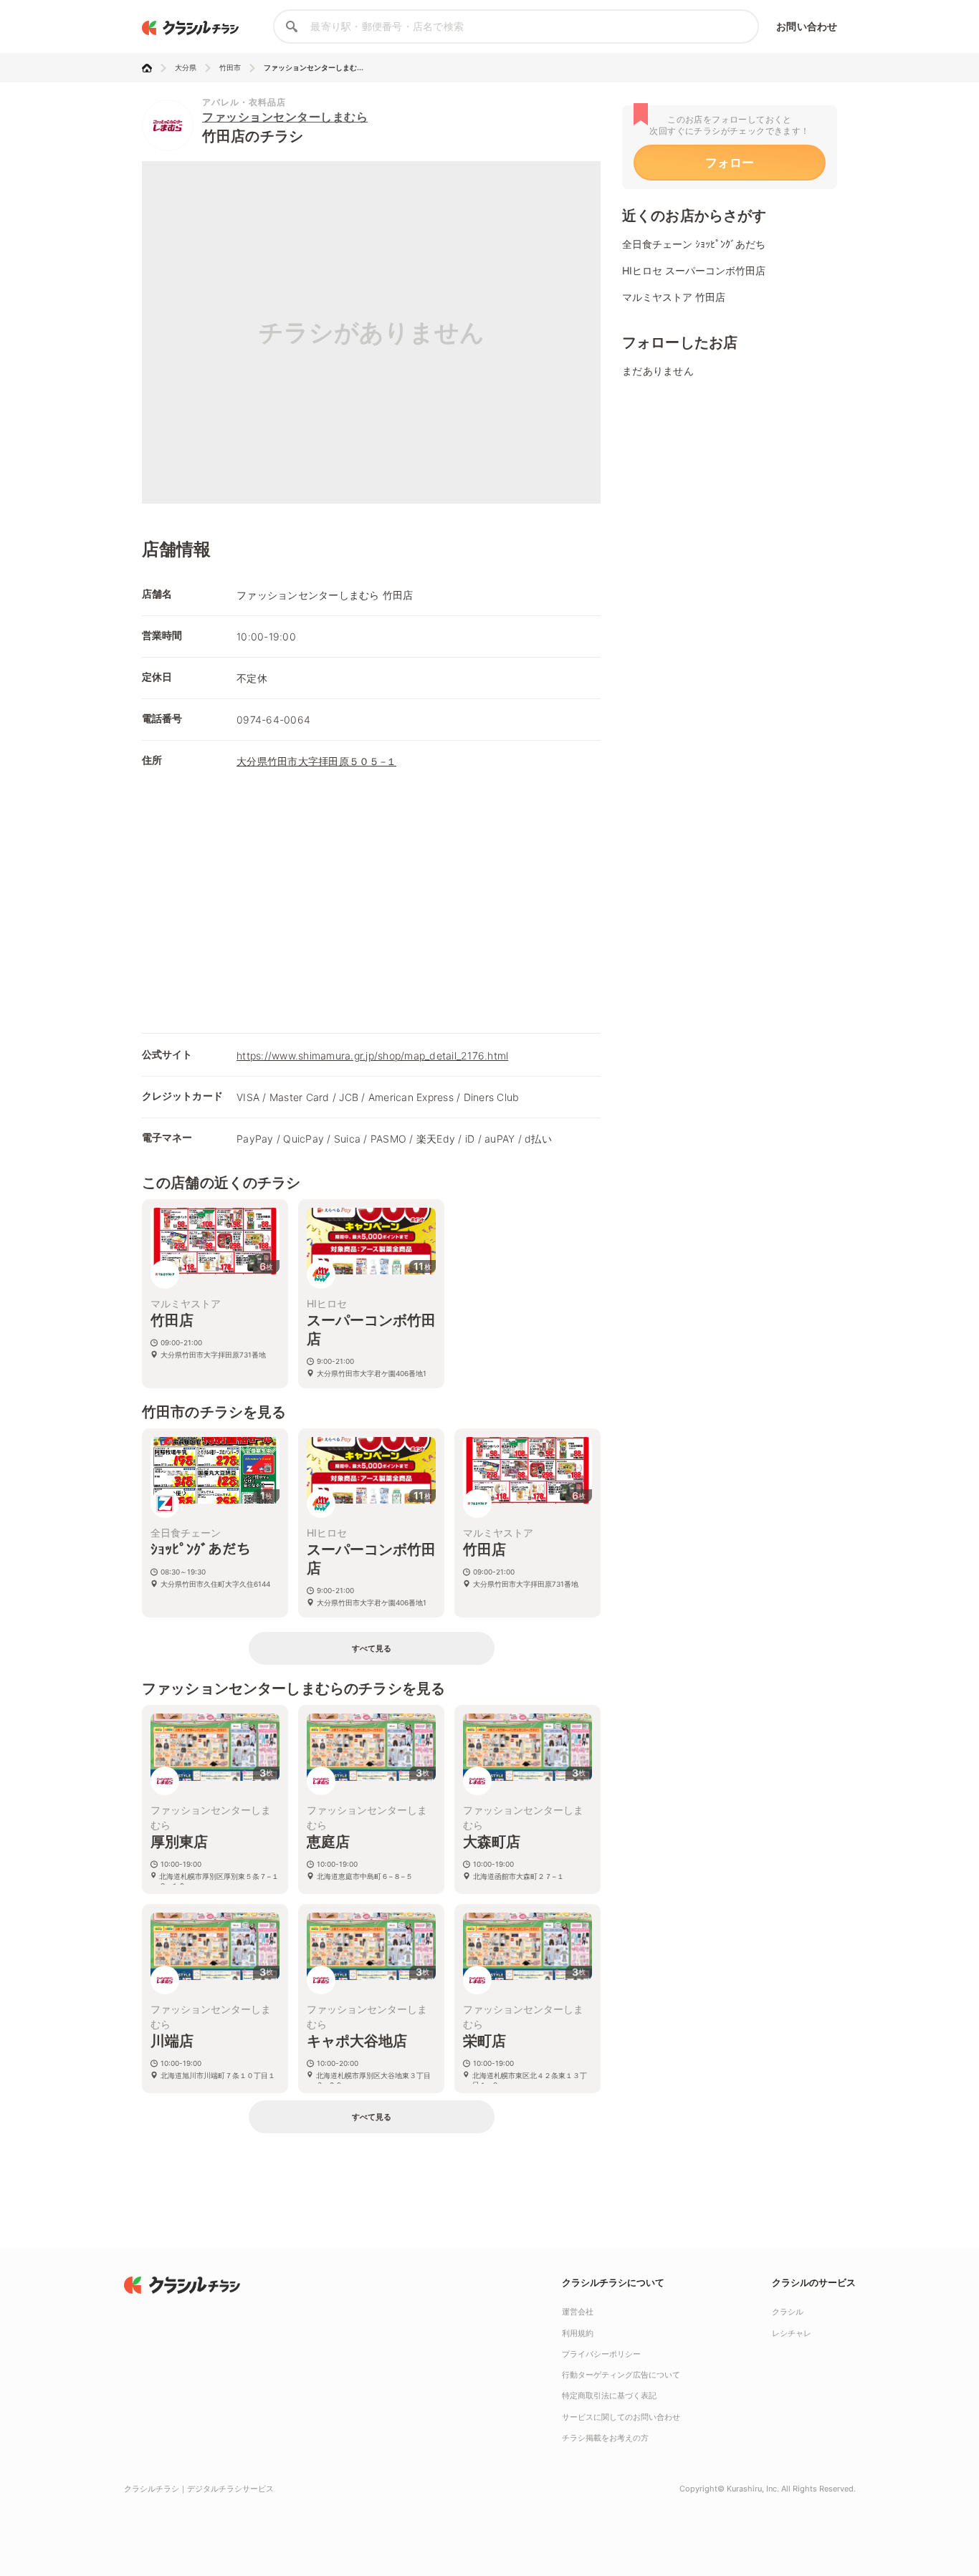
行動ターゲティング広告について (621, 2375)
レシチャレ (792, 2333)
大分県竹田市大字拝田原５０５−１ (316, 761)
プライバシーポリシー (601, 2354)
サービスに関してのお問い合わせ (621, 2417)
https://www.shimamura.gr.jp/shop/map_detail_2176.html (372, 1056)
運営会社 (578, 2312)
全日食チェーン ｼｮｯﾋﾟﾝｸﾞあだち (694, 244)
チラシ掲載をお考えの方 (605, 2438)
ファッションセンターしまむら (285, 117)
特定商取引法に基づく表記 (609, 2395)
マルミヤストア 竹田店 (674, 297)
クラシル (788, 2312)
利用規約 (578, 2333)
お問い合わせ (807, 26)
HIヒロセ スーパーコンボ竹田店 (694, 270)
